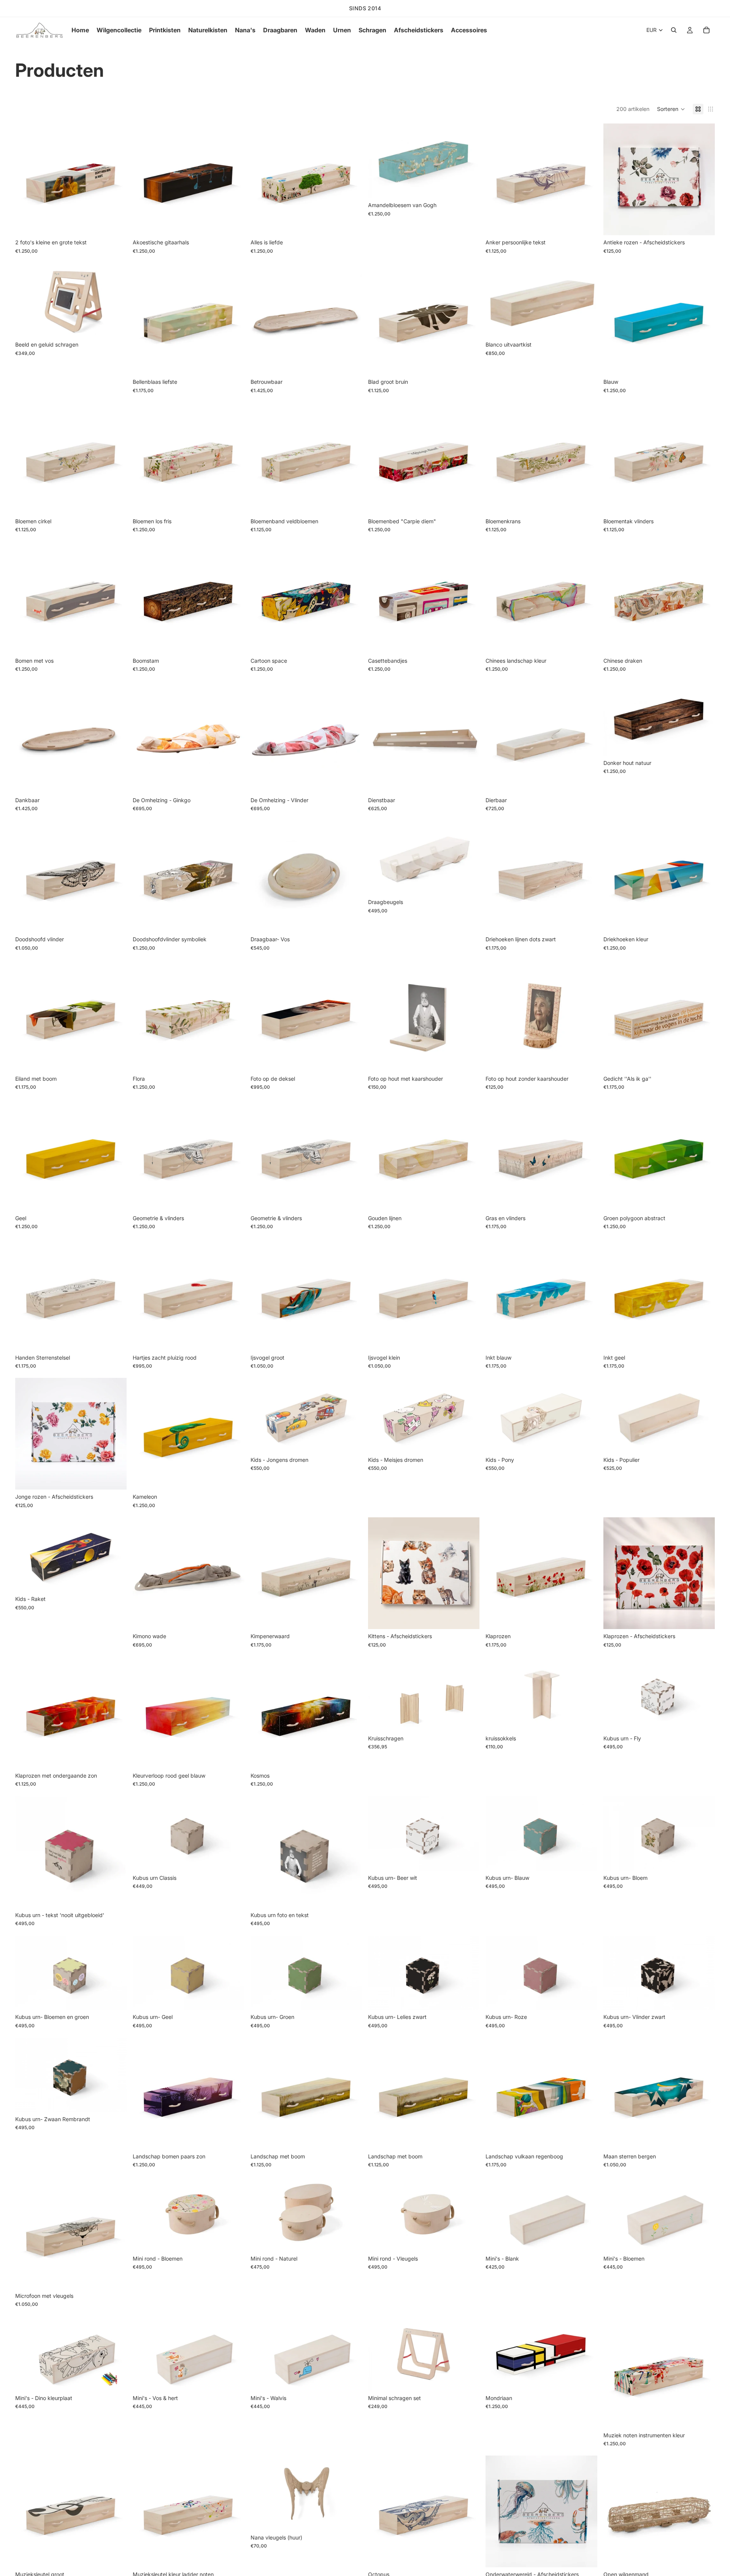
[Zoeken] (674, 30)
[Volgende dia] (115, 179)
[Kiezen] (115, 224)
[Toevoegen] (703, 224)
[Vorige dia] (27, 179)
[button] (671, 109)
